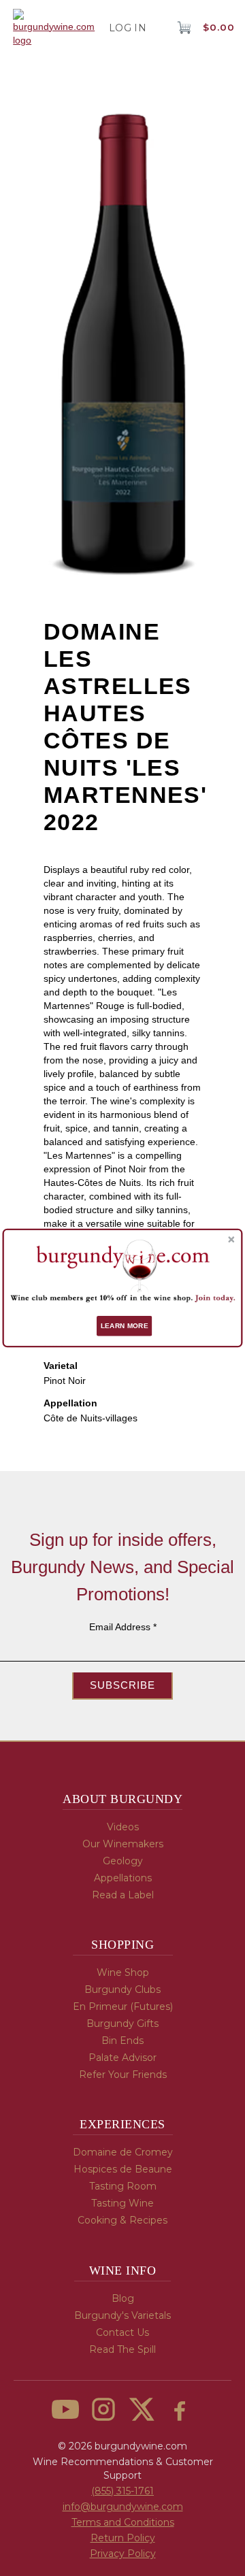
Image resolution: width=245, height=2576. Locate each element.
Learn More (125, 1326)
